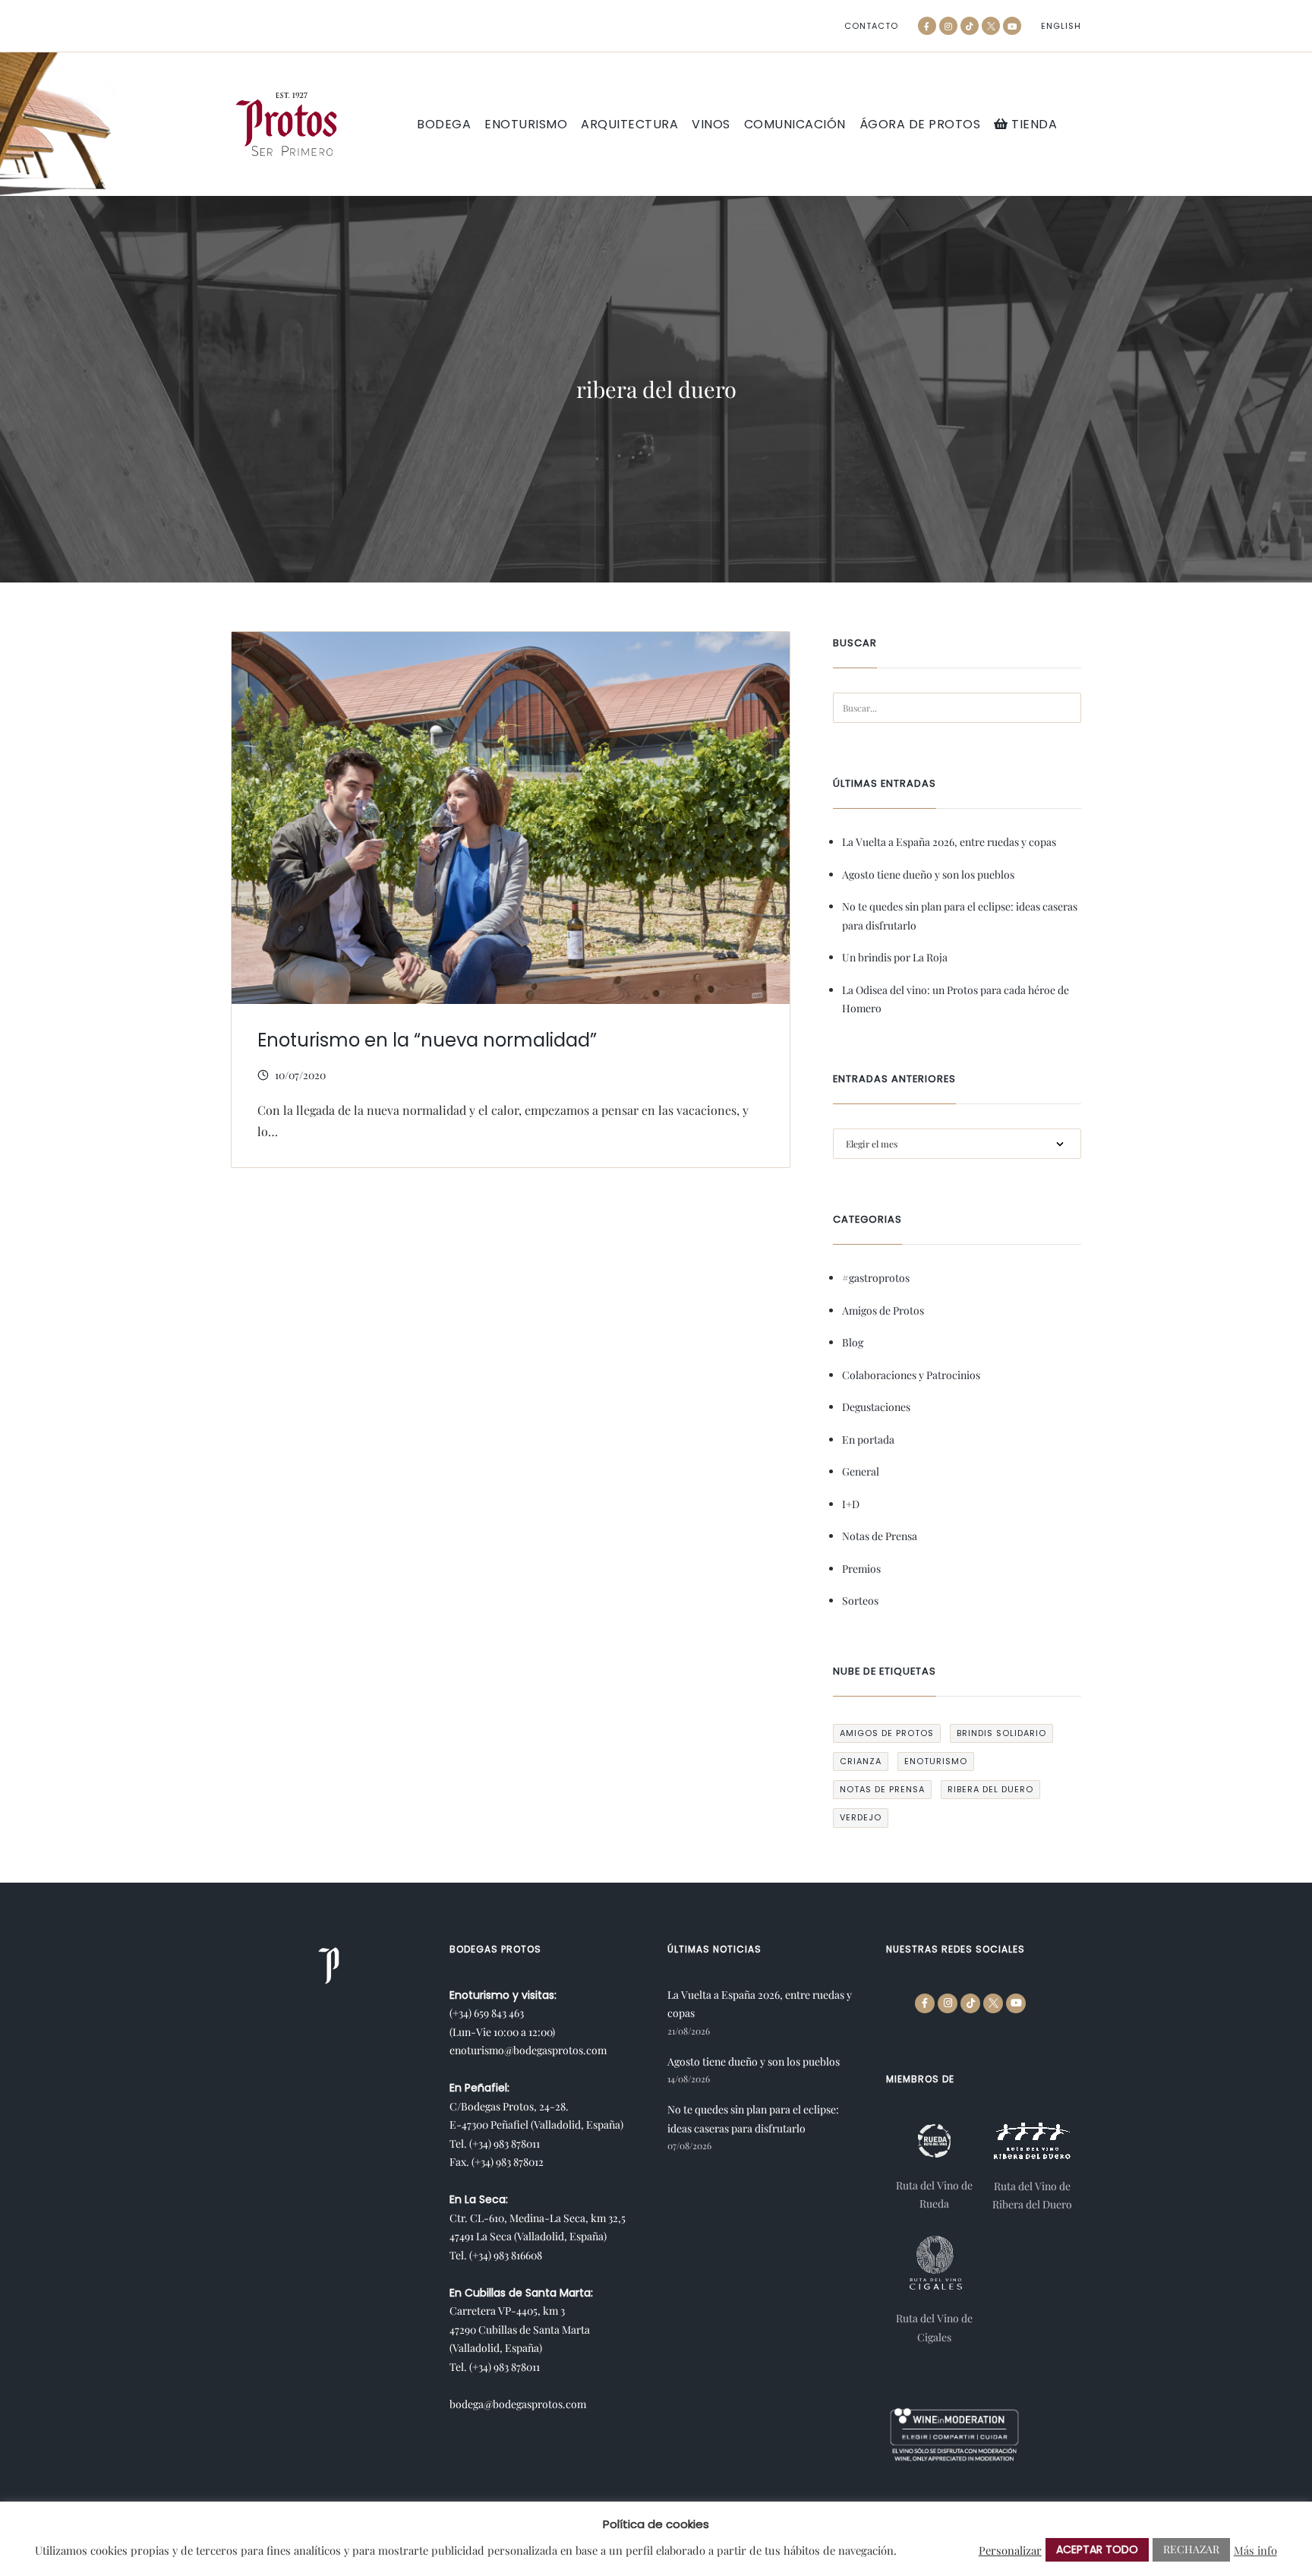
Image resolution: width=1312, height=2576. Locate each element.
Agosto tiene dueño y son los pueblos (928, 874)
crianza (861, 1761)
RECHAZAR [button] (1191, 2549)
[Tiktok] (970, 26)
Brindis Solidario (1001, 1733)
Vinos (711, 125)
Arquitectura (629, 125)
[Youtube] (1012, 26)
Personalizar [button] (1010, 2550)
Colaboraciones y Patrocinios (911, 1375)
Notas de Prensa (880, 1536)
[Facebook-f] (927, 26)
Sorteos (860, 1601)
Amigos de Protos (883, 1310)
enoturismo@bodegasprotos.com (528, 2050)
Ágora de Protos (920, 125)
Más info (1255, 2550)
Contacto (871, 26)
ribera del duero (990, 1789)
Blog (853, 1342)
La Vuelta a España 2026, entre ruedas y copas (949, 842)
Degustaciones (876, 1407)
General (861, 1471)
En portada (868, 1440)
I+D (851, 1504)
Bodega (444, 125)
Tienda (1033, 124)
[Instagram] (948, 26)
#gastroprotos (876, 1278)
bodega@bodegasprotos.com (518, 2403)
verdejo (861, 1817)
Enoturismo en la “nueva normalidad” (427, 1040)
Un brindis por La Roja (895, 957)
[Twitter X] (991, 26)
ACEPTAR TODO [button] (1097, 2549)
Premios (861, 1569)
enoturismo (936, 1761)
